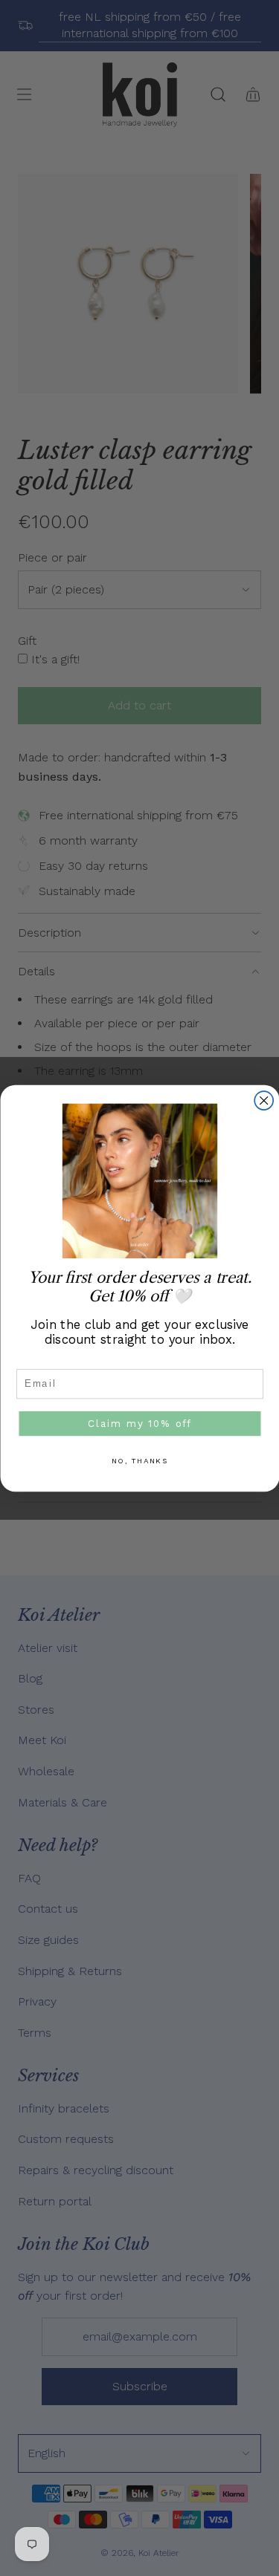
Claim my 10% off (140, 1423)
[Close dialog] (264, 1100)
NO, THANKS (140, 1460)
